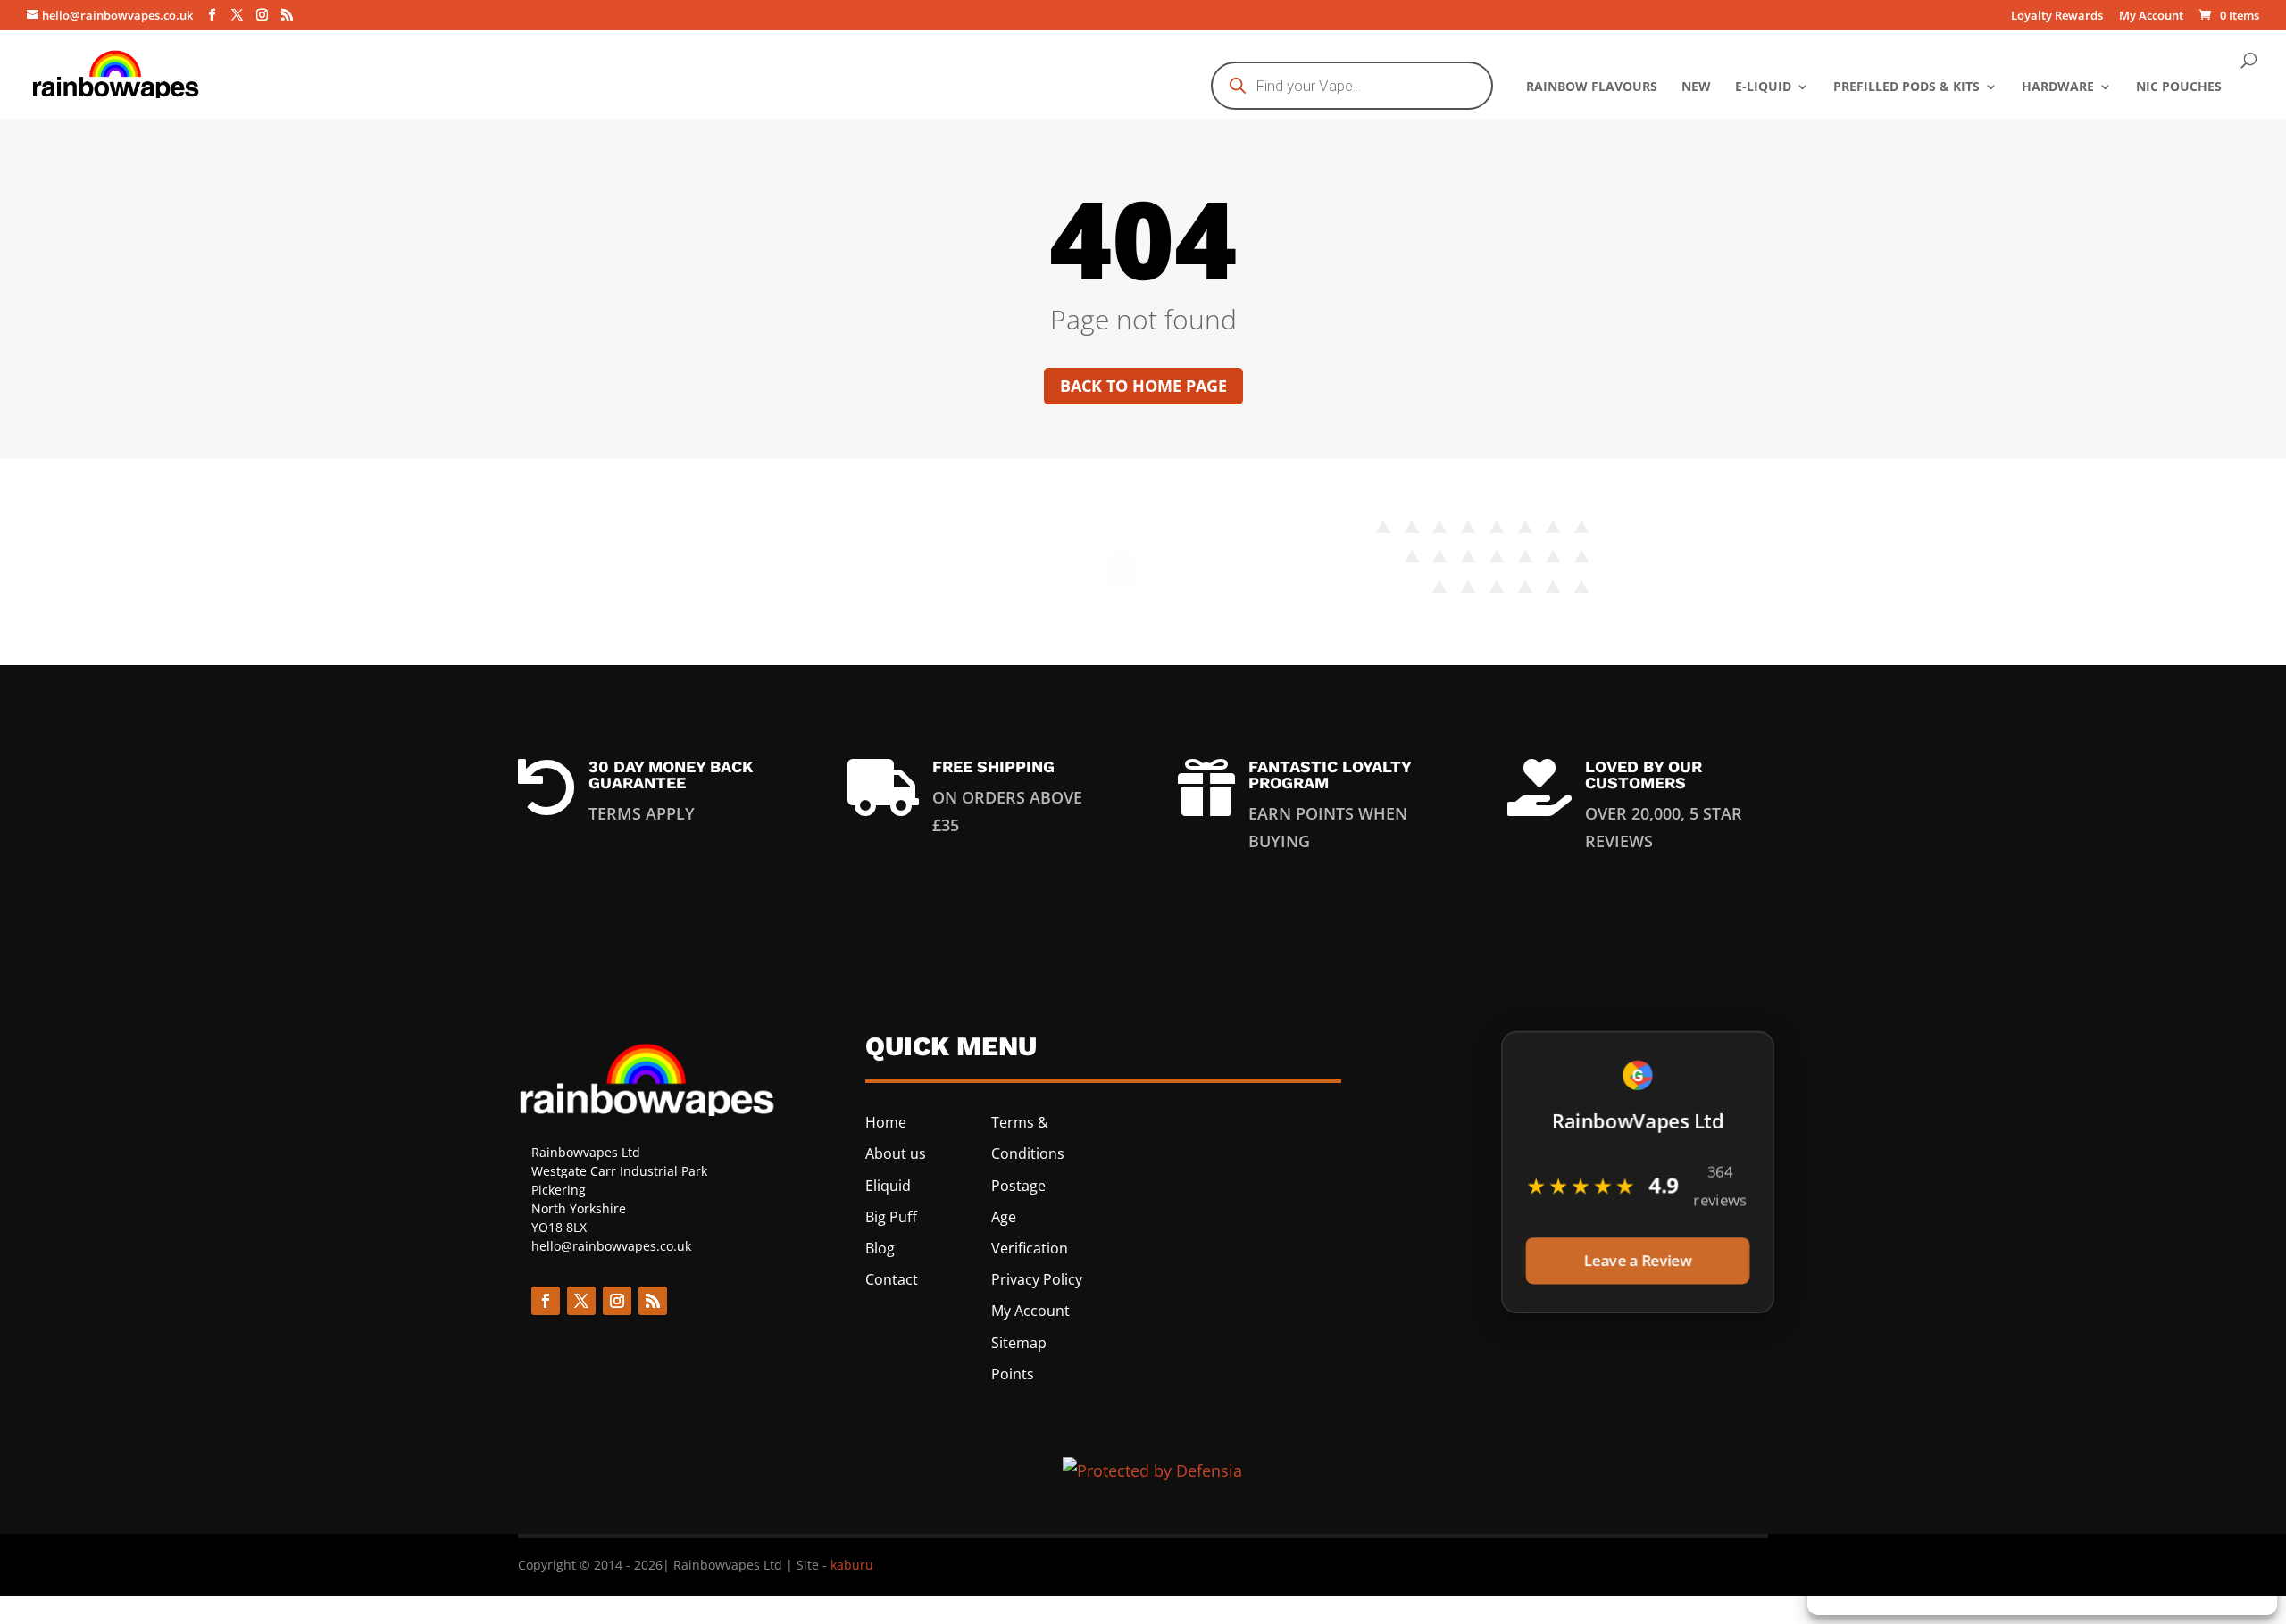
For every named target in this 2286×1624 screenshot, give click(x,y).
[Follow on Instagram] (617, 1301)
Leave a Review (1637, 1261)
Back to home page (1143, 386)
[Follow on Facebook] (546, 1301)
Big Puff (891, 1217)
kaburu (852, 1565)
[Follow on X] (581, 1301)
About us (896, 1153)
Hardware (2058, 87)
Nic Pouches (2179, 87)
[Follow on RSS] (653, 1301)
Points (1013, 1374)
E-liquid (1763, 87)
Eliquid (888, 1186)
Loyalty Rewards (2057, 17)
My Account (2151, 17)
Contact (892, 1279)
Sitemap (1019, 1343)
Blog (880, 1248)
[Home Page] (117, 72)
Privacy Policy (1037, 1279)
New (1696, 87)
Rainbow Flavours (1592, 87)
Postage (1018, 1186)
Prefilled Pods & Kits (1906, 87)
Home (886, 1122)
